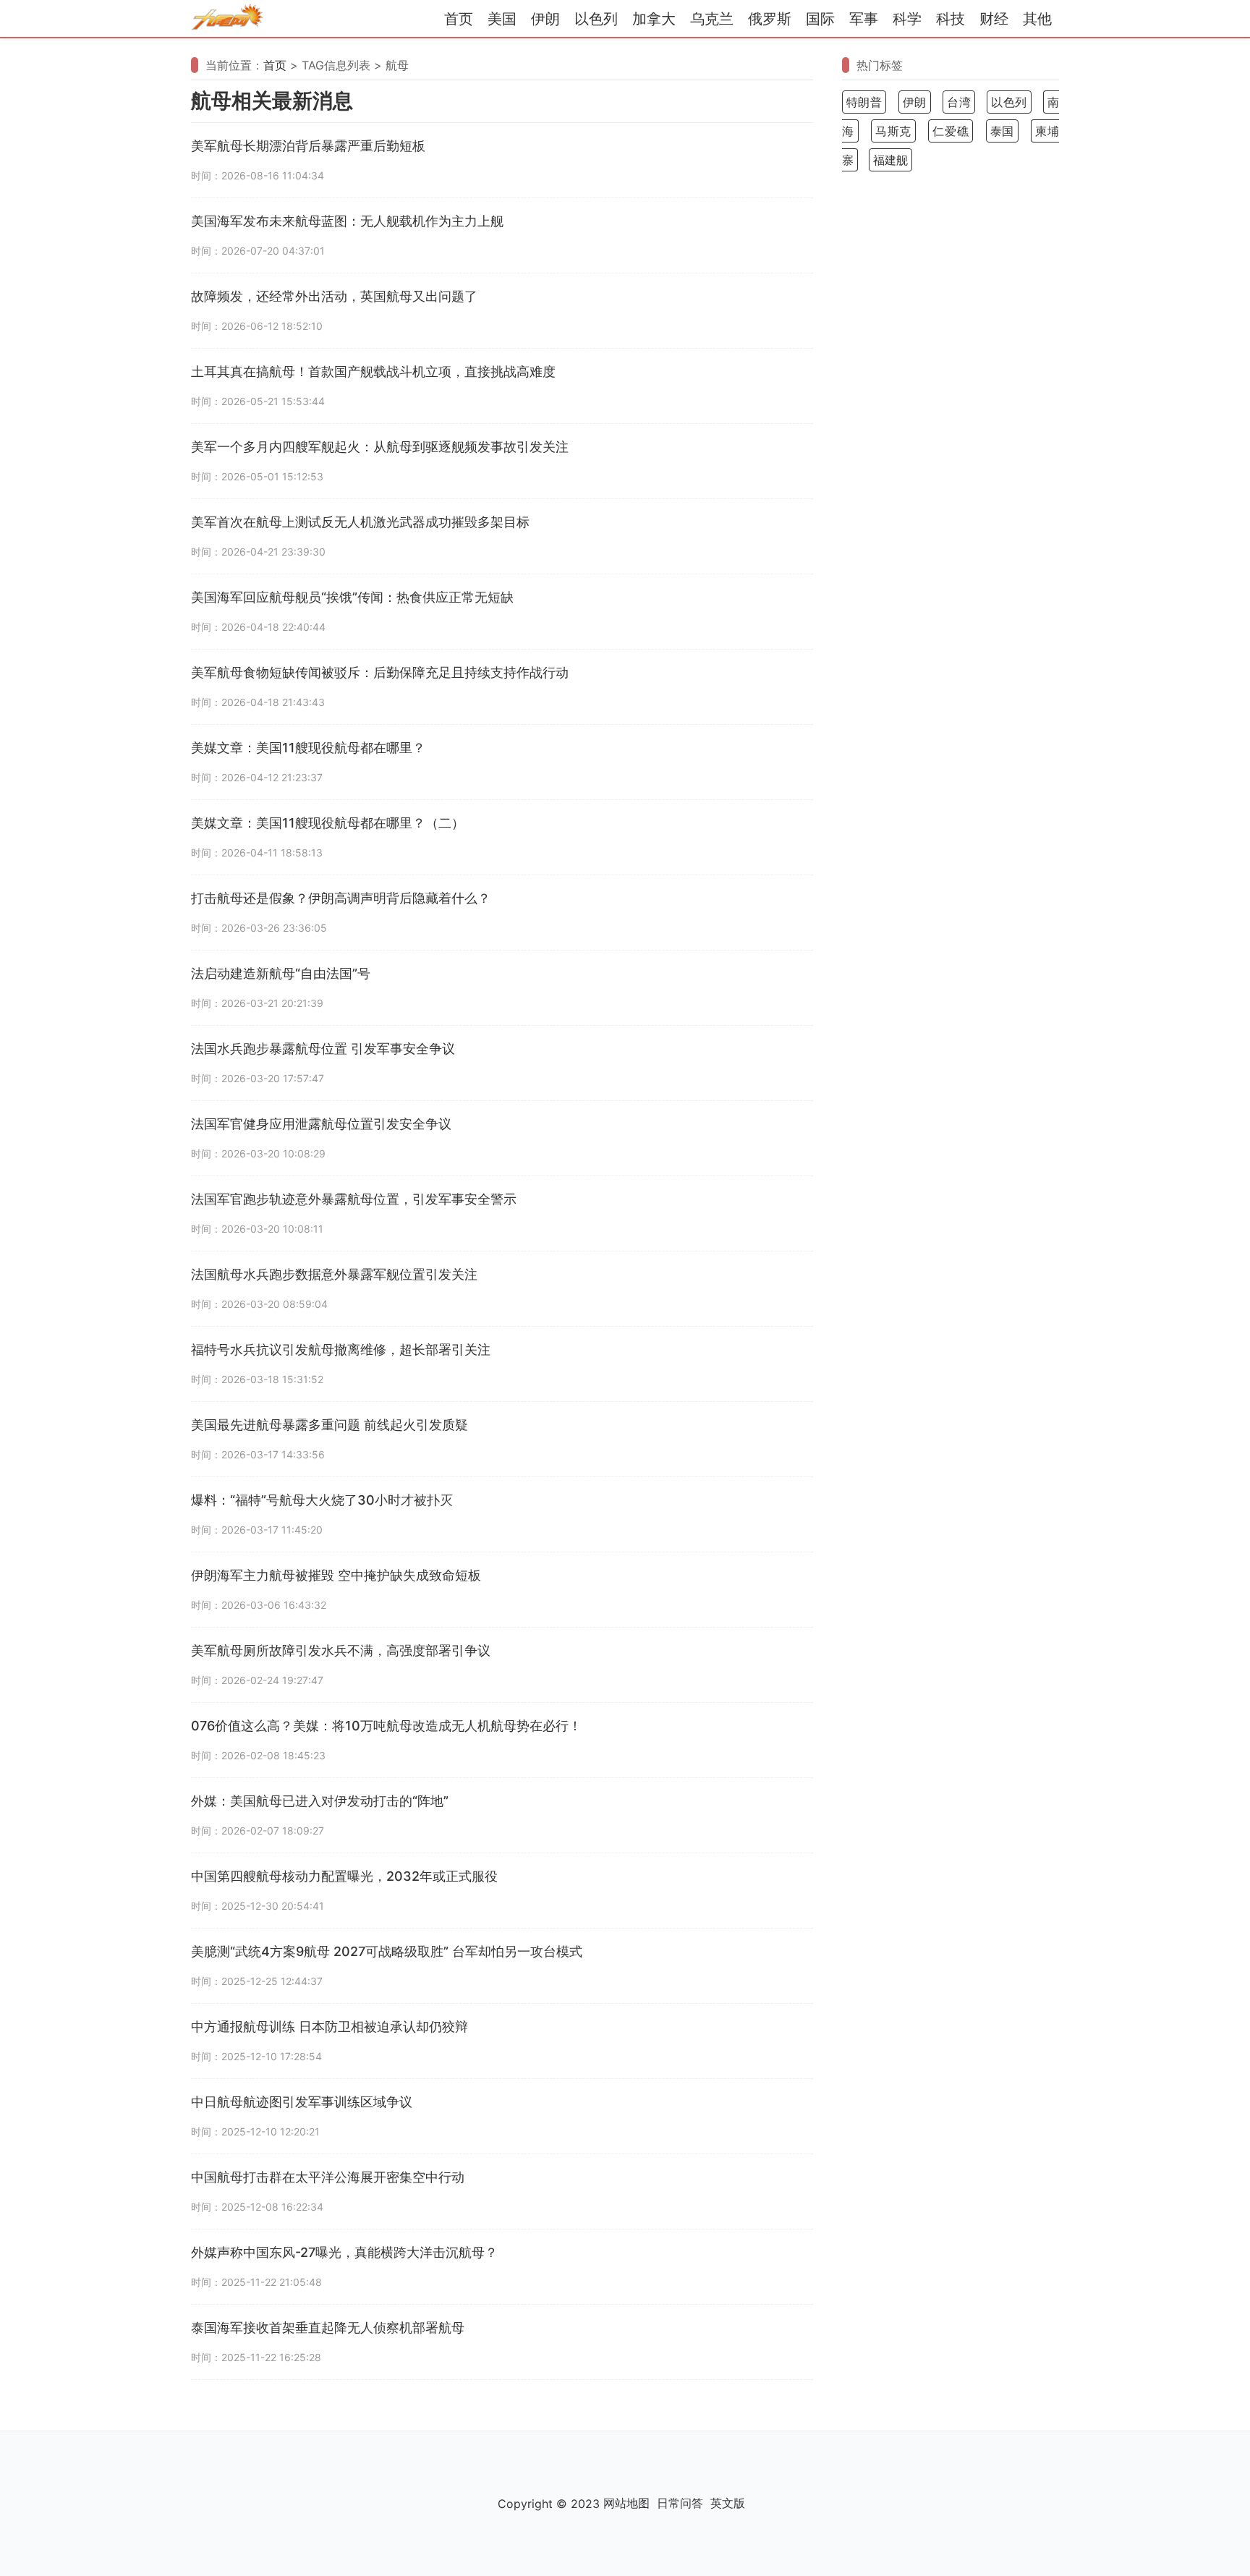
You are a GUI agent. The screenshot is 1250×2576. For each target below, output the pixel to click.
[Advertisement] (951, 409)
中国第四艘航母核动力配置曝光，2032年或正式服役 (344, 1876)
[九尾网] (227, 19)
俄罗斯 (770, 19)
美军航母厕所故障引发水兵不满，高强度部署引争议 (341, 1650)
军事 (864, 19)
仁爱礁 (951, 131)
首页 (459, 19)
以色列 (596, 19)
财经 (994, 19)
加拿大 (654, 19)
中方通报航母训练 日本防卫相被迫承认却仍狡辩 (329, 2027)
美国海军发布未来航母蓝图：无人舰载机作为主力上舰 (347, 221)
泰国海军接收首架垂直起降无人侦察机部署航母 (328, 2328)
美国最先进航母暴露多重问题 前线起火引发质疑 (329, 1425)
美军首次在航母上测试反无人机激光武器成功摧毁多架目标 (360, 522)
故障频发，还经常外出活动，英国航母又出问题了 (334, 296)
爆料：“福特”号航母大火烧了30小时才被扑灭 (322, 1500)
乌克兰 (712, 19)
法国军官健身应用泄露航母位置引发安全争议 (321, 1124)
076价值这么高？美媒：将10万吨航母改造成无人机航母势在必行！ (386, 1726)
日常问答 (680, 2503)
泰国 (1002, 131)
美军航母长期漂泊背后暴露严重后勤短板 (308, 146)
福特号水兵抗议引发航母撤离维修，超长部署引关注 (341, 1349)
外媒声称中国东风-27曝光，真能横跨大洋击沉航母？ (344, 2252)
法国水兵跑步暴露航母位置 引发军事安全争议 (323, 1049)
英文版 (728, 2503)
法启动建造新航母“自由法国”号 (281, 973)
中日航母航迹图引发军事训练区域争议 (302, 2102)
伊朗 (545, 19)
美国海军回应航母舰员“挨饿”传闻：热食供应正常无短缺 (352, 597)
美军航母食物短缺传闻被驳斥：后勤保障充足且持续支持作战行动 (380, 672)
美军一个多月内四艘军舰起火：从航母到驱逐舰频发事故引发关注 (380, 447)
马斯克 (893, 131)
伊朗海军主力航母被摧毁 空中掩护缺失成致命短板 (336, 1575)
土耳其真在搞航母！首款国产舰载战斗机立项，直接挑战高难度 (373, 371)
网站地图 (626, 2503)
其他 (1037, 19)
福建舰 (890, 160)
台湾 (959, 102)
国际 (820, 19)
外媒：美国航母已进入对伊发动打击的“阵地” (320, 1801)
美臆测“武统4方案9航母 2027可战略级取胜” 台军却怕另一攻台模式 (387, 1951)
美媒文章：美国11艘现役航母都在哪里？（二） (328, 823)
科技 (951, 19)
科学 (907, 19)
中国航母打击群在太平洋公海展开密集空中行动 (328, 2177)
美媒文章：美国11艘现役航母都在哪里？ (308, 748)
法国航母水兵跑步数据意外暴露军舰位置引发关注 (334, 1274)
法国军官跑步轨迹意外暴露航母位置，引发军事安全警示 (354, 1199)
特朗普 (864, 102)
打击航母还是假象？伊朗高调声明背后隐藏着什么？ (341, 898)
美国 (502, 19)
